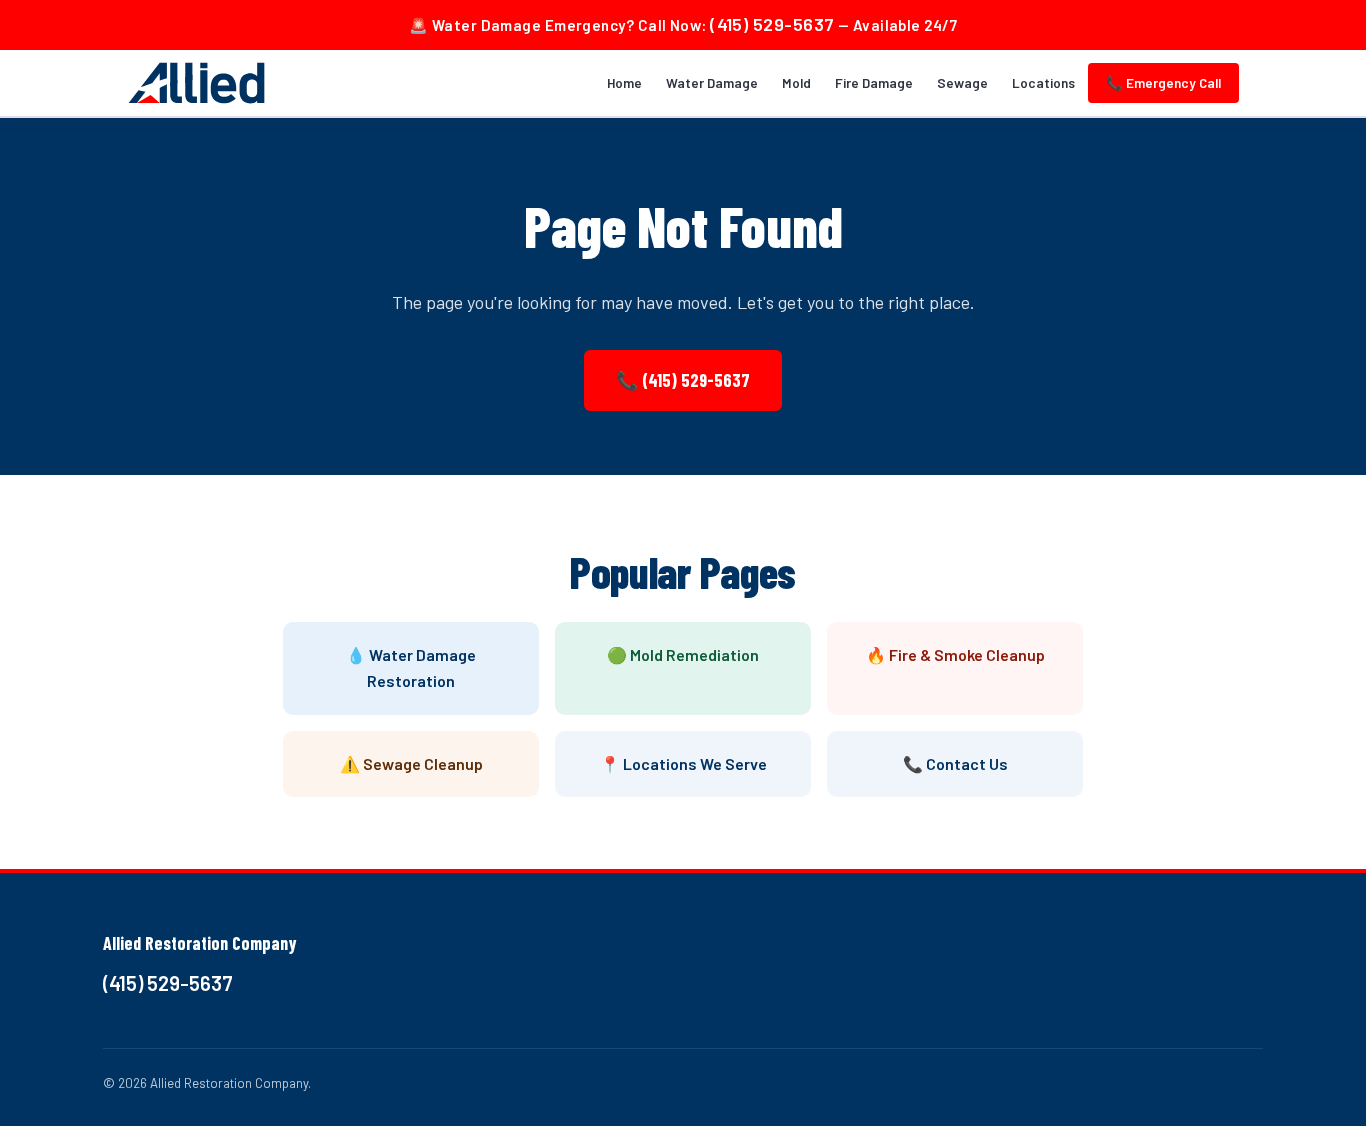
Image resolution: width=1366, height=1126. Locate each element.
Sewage (962, 82)
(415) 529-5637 (772, 24)
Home (624, 82)
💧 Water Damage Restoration (411, 667)
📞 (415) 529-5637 (683, 380)
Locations (1043, 82)
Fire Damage (874, 82)
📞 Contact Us (955, 763)
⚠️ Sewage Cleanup (411, 763)
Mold (796, 82)
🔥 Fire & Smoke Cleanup (955, 654)
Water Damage (712, 82)
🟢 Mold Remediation (683, 654)
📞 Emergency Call (1163, 82)
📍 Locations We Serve (683, 763)
